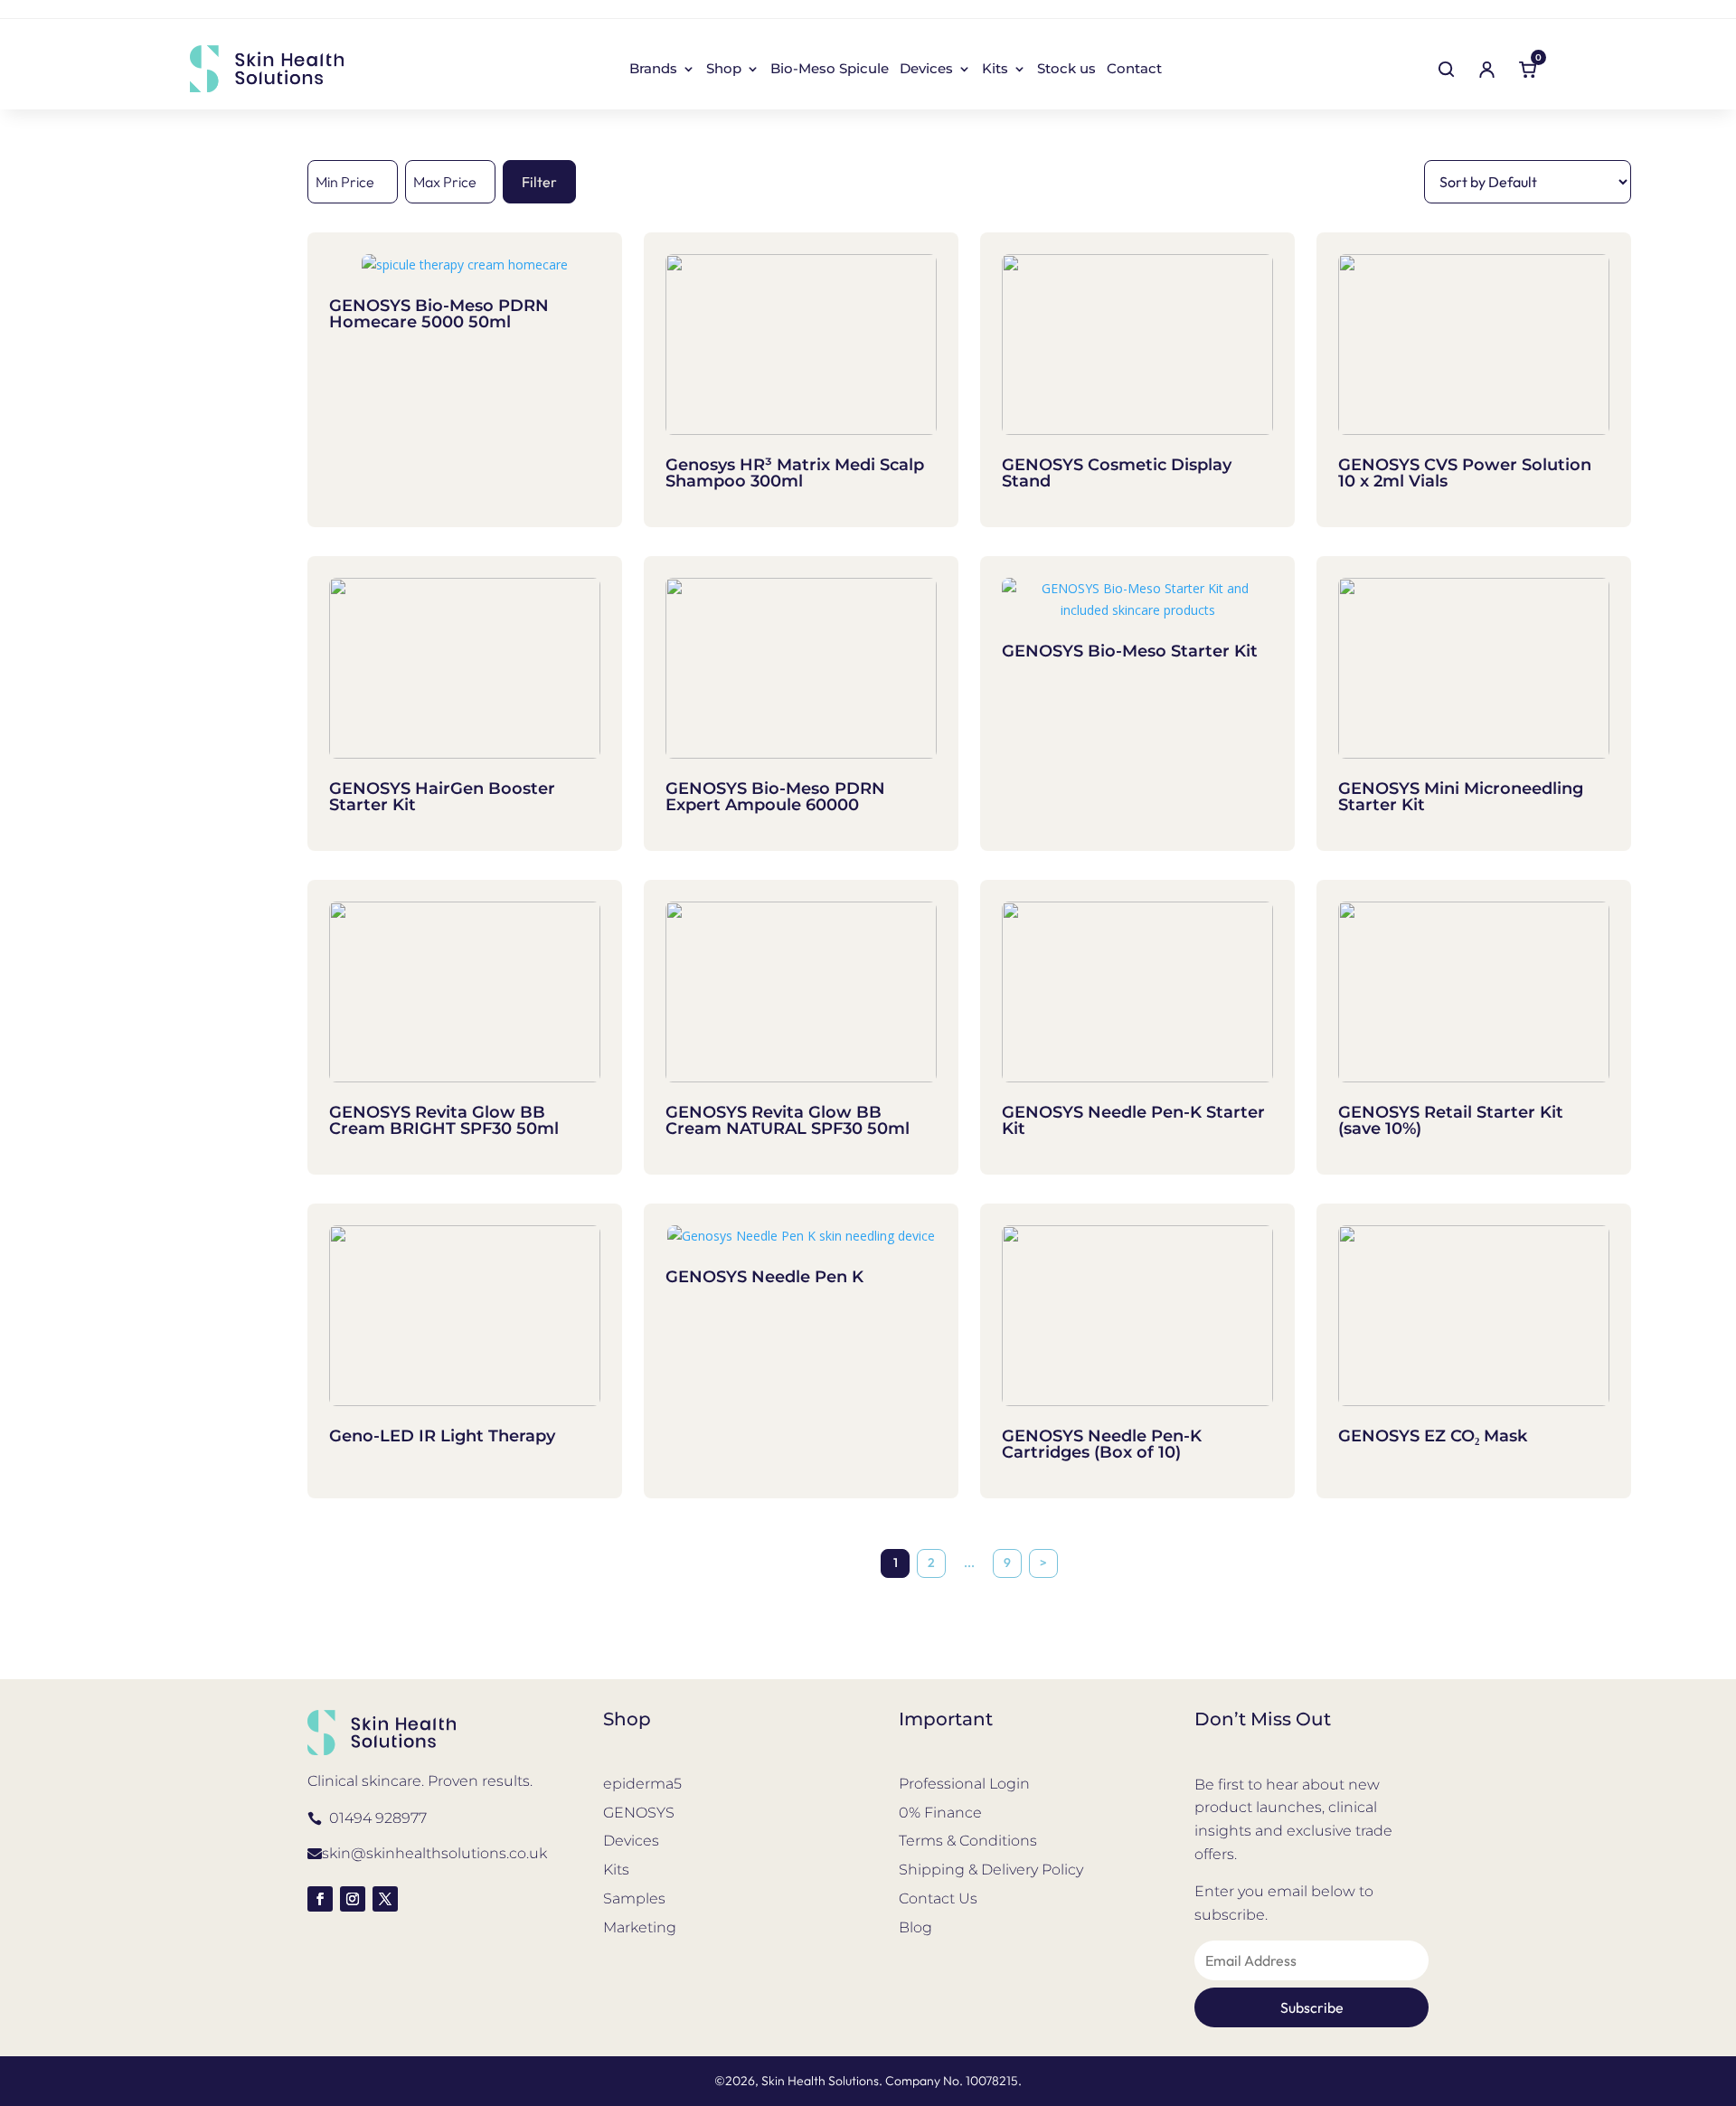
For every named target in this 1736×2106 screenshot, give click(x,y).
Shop (724, 70)
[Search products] (1446, 69)
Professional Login (964, 1784)
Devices (926, 70)
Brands (653, 70)
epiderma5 (642, 1784)
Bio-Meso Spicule (830, 70)
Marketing (640, 1927)
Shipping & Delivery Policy (991, 1870)
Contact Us (938, 1898)
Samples (634, 1898)
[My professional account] (1486, 69)
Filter (539, 182)
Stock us (1066, 70)
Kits (995, 70)
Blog (915, 1927)
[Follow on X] (385, 1899)
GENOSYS (639, 1813)
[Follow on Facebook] (320, 1899)
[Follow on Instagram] (353, 1899)
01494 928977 (378, 1818)
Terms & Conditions (968, 1841)
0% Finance (940, 1813)
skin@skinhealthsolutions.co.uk (434, 1853)
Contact (1134, 70)
